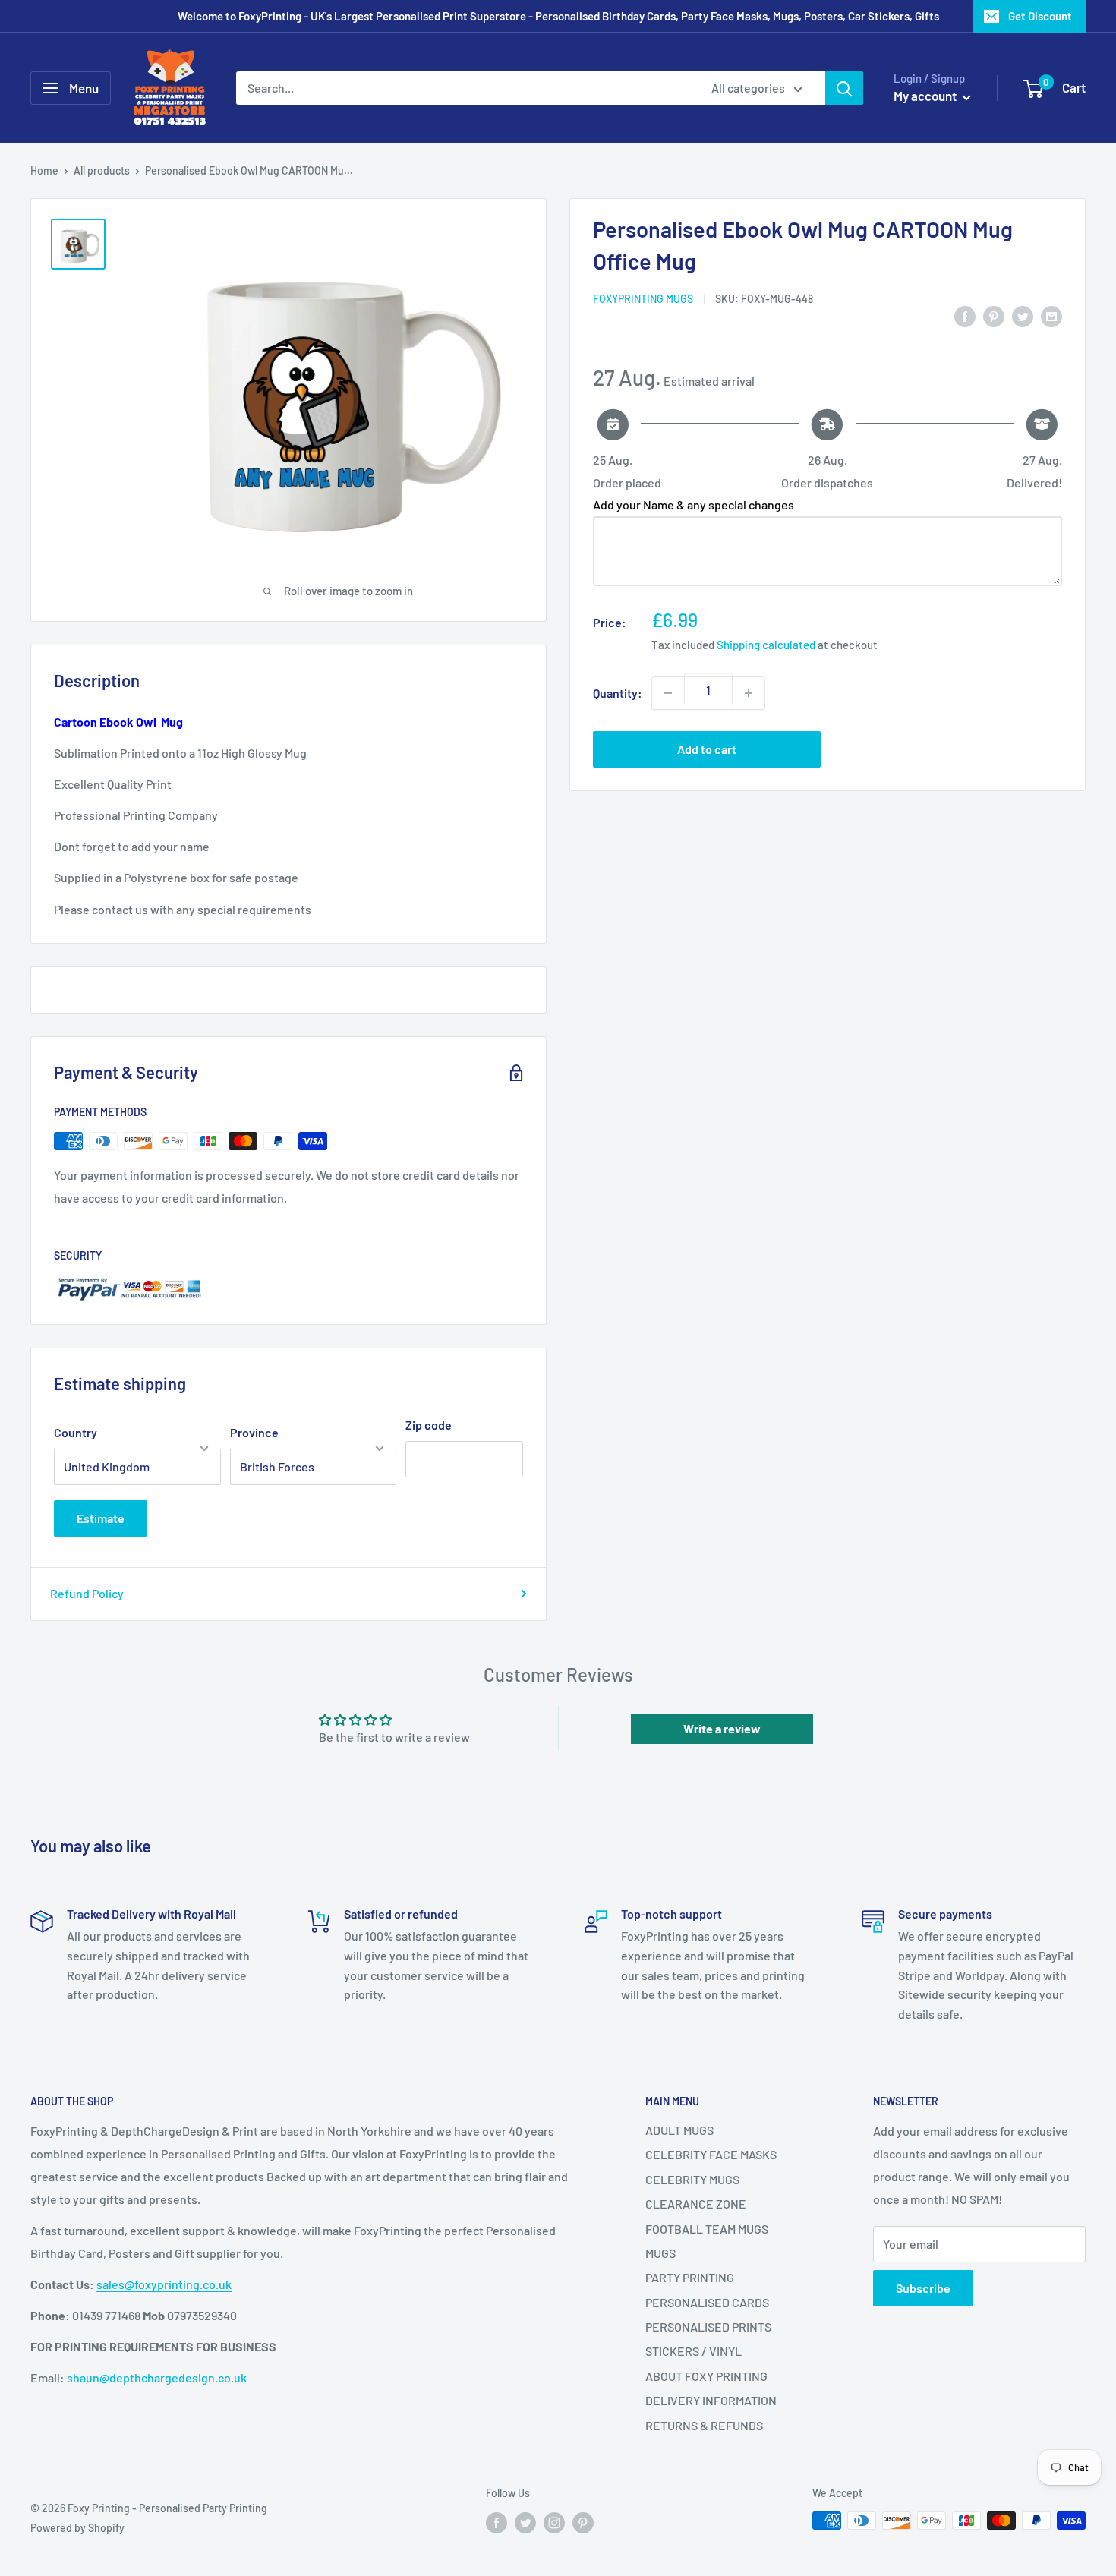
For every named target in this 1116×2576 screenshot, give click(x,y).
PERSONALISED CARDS (707, 2302)
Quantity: (618, 693)
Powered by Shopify (77, 2528)
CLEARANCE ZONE (696, 2204)
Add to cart (707, 749)
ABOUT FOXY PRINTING (706, 2376)
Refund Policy (87, 1593)
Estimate (101, 1518)
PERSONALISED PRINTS (708, 2327)
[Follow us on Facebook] (497, 2522)
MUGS (660, 2253)
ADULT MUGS (679, 2130)
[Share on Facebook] (965, 315)
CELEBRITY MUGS (692, 2179)
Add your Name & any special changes (694, 504)
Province (254, 1432)
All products (102, 170)
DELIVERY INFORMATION (711, 2400)
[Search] (844, 88)
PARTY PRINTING (690, 2277)
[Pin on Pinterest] (994, 315)
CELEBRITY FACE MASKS (711, 2154)
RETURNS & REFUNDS (704, 2425)
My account (926, 96)
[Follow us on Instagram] (554, 2522)
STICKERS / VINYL (694, 2351)
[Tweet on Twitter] (1023, 315)
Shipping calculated (766, 645)
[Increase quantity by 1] (749, 693)
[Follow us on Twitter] (525, 2522)
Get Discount (1040, 16)
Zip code (429, 1425)
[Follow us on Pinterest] (583, 2522)
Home (44, 170)
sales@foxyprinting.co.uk (164, 2284)
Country (76, 1432)
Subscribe (923, 2288)
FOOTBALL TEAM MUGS (707, 2229)
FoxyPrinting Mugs (643, 299)
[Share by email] (1051, 315)
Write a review (722, 1728)
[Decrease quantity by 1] (668, 693)
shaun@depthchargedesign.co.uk (157, 2377)
